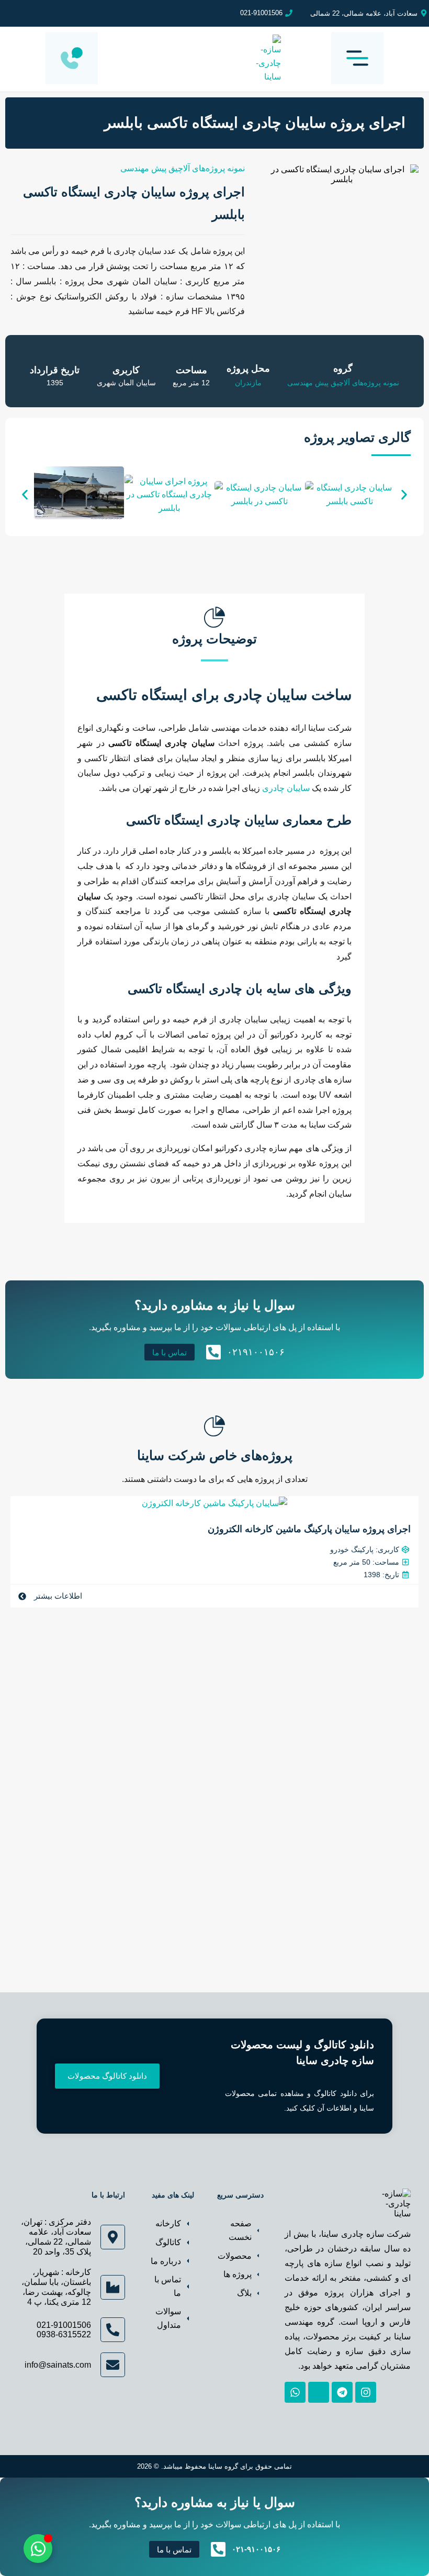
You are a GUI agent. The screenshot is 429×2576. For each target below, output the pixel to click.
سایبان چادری (286, 788)
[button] (25, 494)
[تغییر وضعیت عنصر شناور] (38, 2549)
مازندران (248, 383)
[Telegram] (342, 2392)
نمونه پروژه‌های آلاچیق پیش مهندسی (183, 168)
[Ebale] (319, 2392)
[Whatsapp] (295, 2392)
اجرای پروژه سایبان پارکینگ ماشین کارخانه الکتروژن (309, 1529)
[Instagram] (366, 2392)
